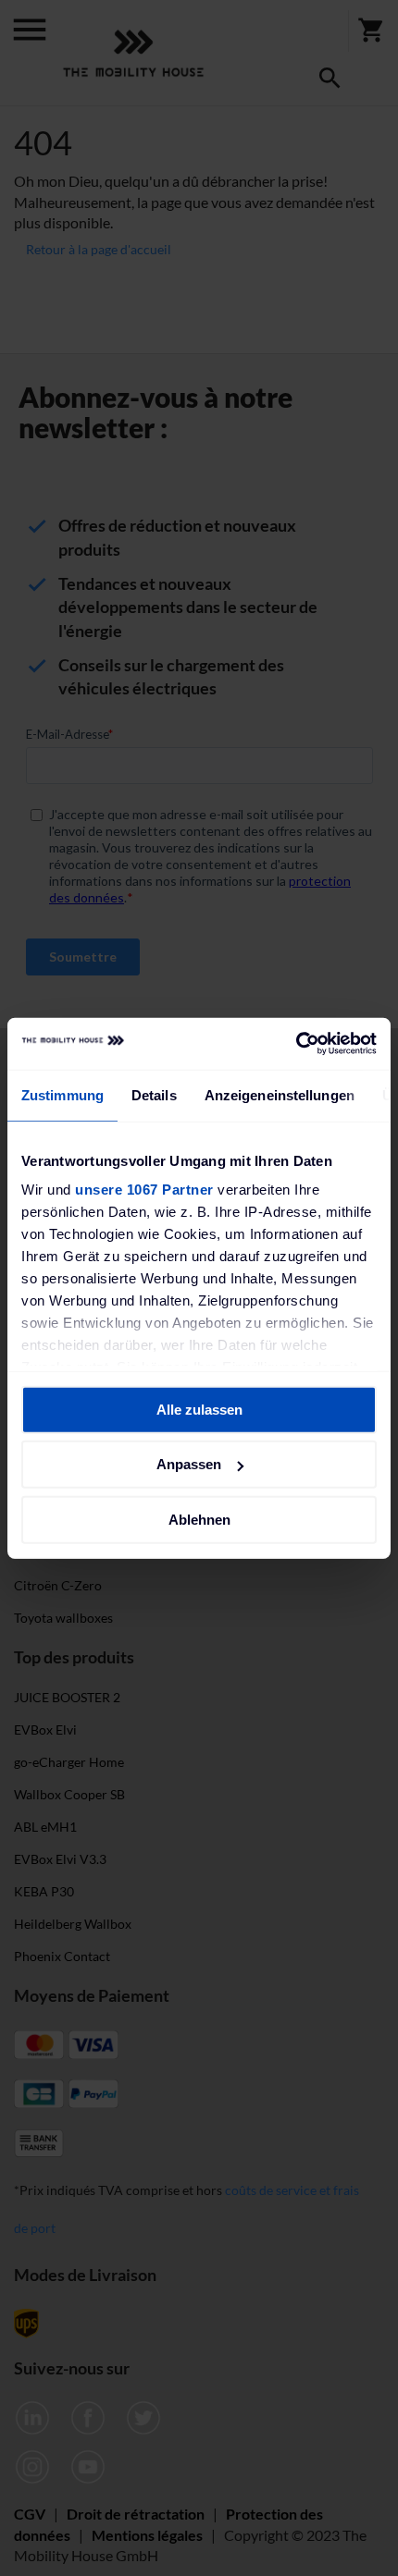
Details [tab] (154, 1094)
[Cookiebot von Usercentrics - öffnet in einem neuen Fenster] (296, 1044)
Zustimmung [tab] (62, 1094)
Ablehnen (199, 1519)
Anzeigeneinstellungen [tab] (280, 1094)
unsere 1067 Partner (144, 1190)
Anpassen (189, 1464)
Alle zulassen (199, 1409)
